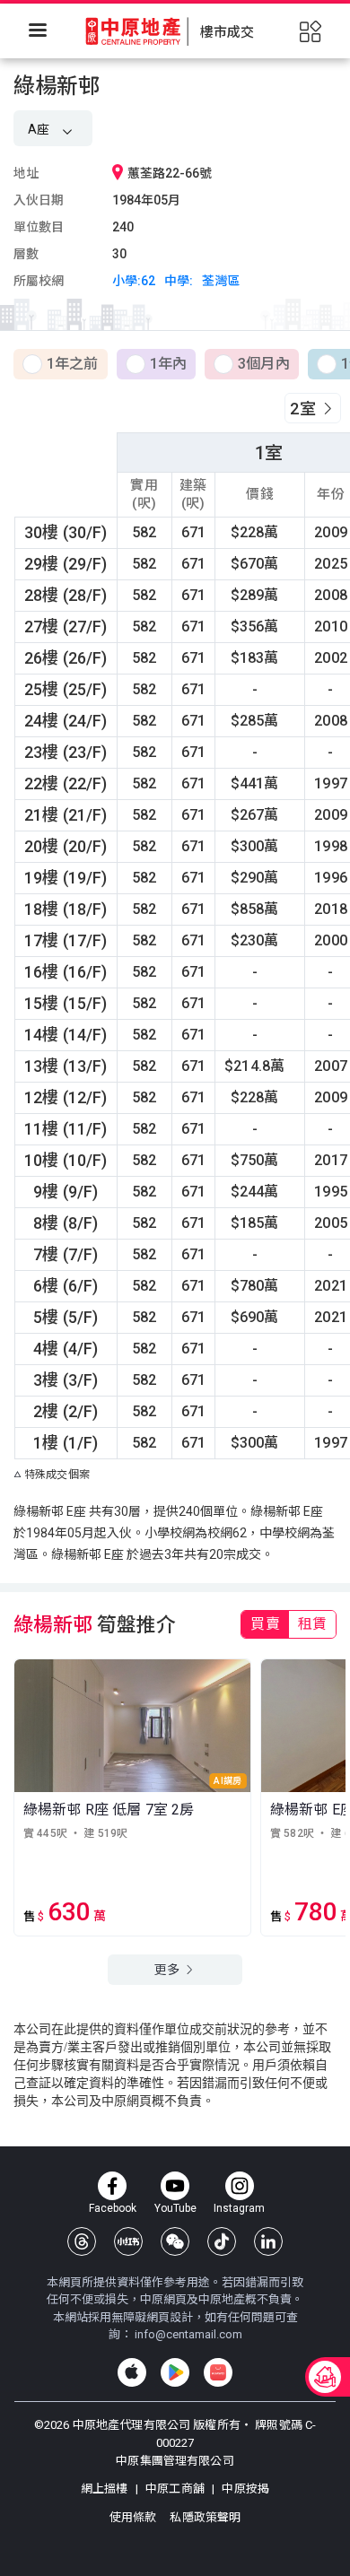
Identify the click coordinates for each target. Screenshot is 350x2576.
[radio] (61, 365)
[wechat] (175, 2241)
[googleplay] (175, 2372)
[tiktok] (222, 2241)
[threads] (82, 2241)
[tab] (265, 1624)
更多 (168, 1970)
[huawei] (218, 2372)
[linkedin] (268, 2241)
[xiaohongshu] (128, 2241)
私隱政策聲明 (205, 2517)
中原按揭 (244, 2489)
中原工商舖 (175, 2489)
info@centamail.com (188, 2334)
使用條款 (135, 2517)
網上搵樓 (106, 2489)
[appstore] (132, 2372)
